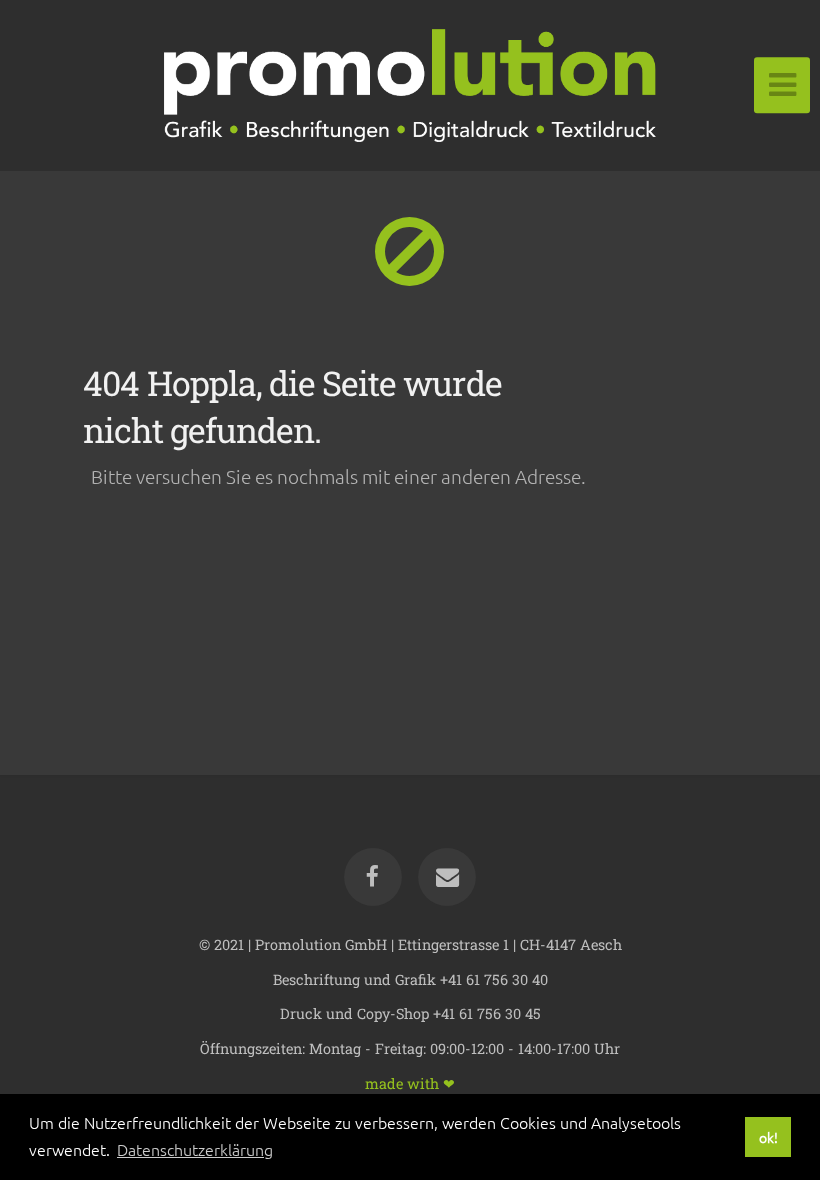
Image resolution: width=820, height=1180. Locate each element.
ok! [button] (768, 1137)
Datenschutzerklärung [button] (195, 1149)
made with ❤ (410, 1082)
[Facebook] (373, 877)
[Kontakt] (447, 877)
